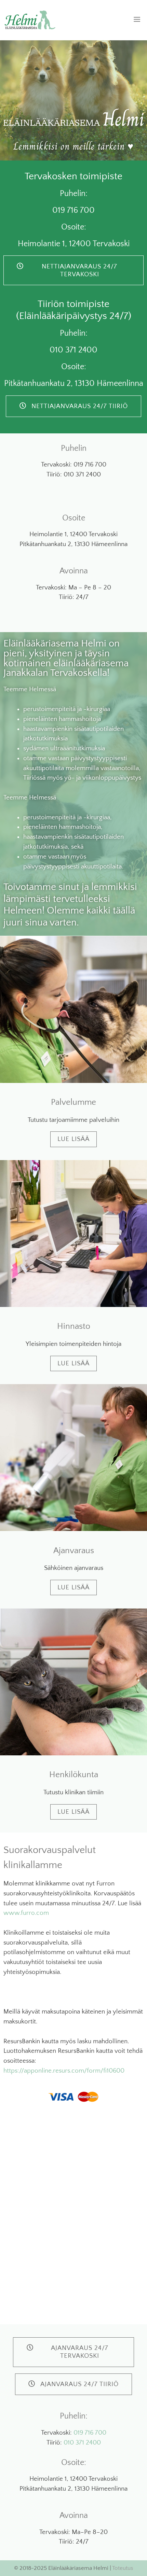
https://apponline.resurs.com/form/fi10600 (64, 2071)
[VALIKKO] (134, 20)
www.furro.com (26, 1913)
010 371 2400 (82, 2443)
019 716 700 (90, 2433)
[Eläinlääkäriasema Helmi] (30, 20)
